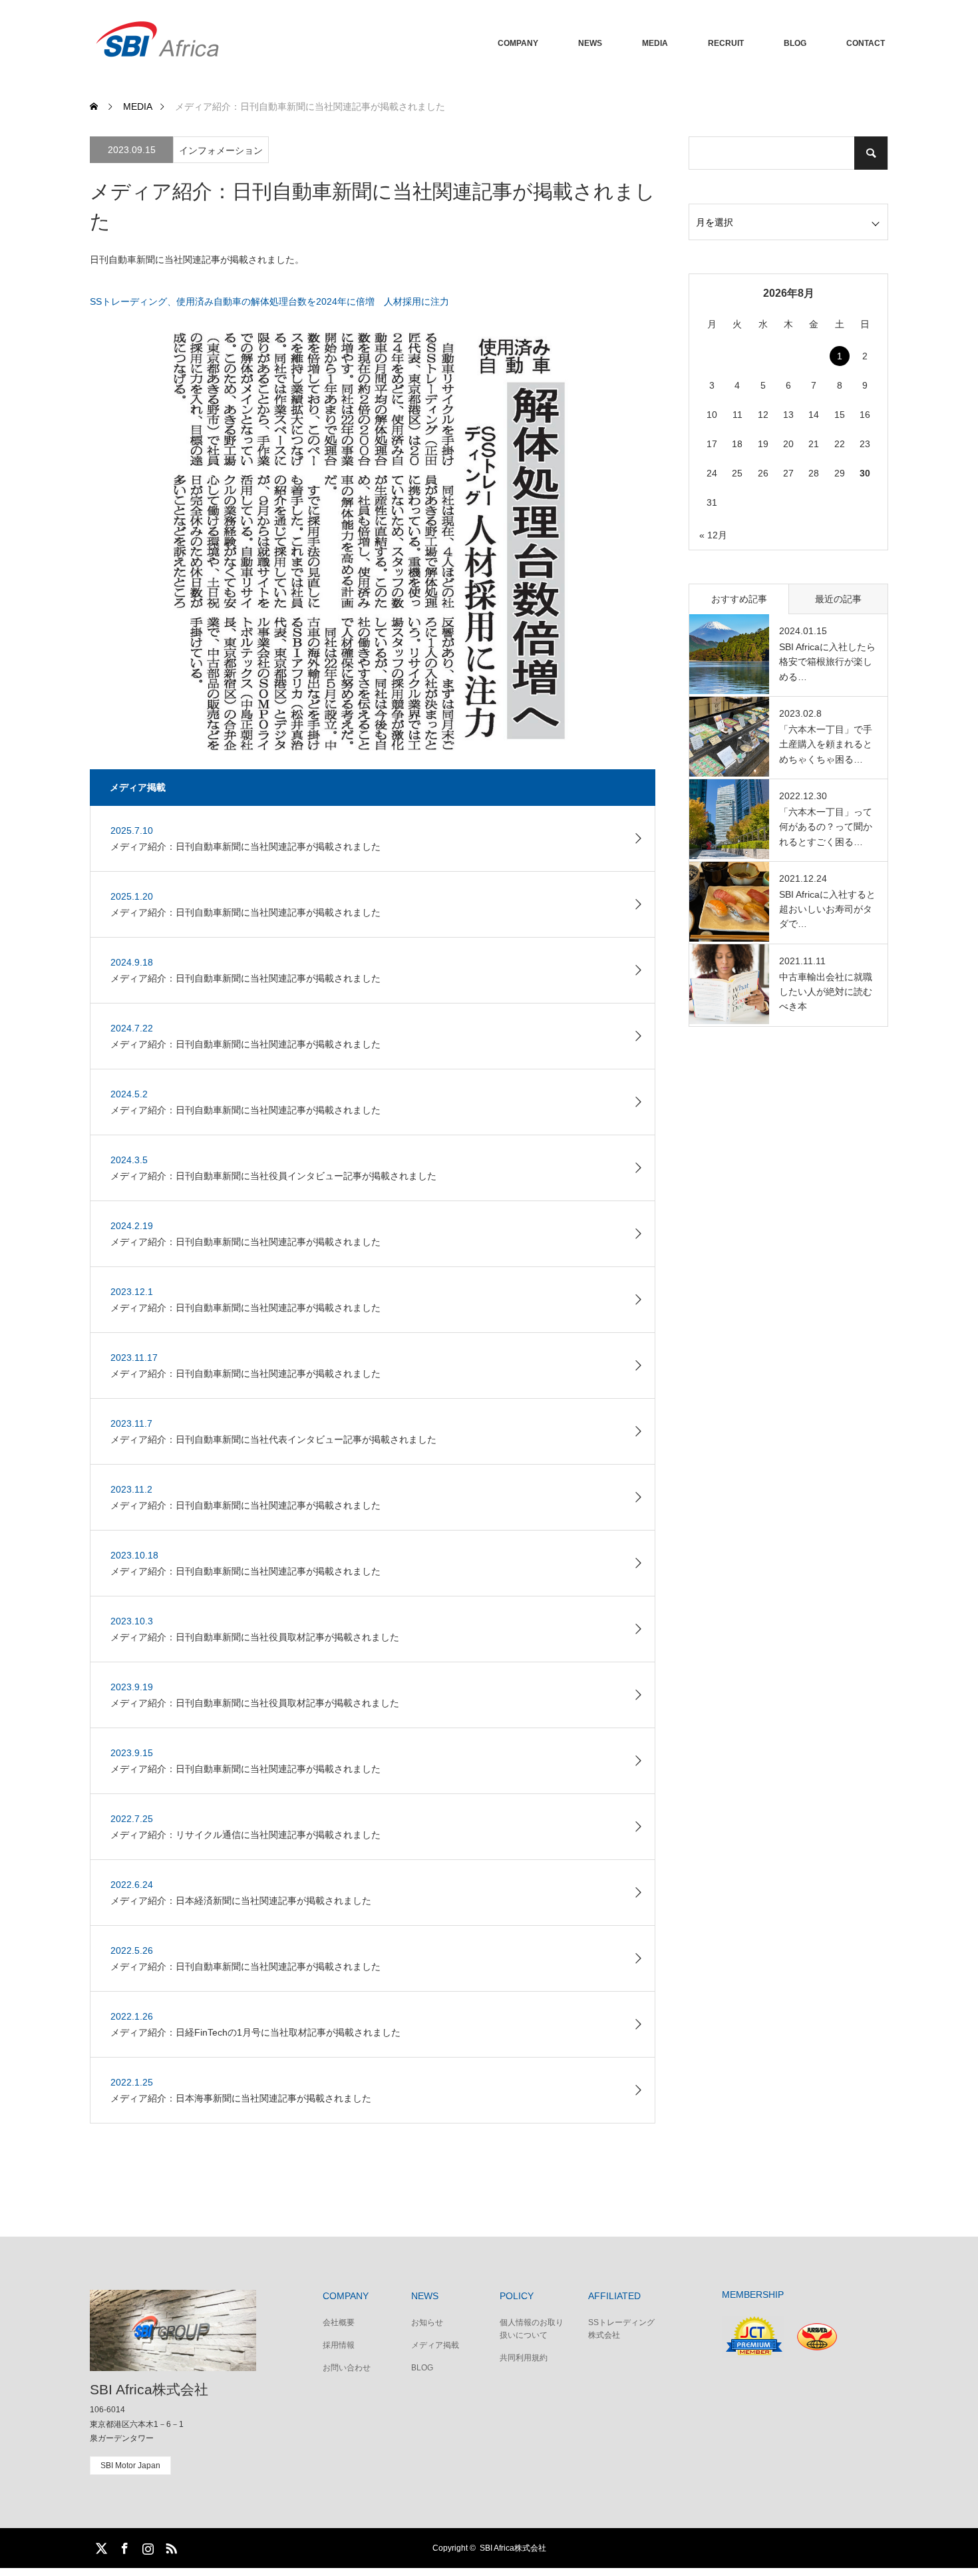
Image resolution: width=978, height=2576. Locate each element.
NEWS (590, 43)
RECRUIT (726, 43)
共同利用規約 (524, 2358)
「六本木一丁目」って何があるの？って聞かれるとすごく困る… (826, 827)
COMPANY (518, 43)
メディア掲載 (435, 2345)
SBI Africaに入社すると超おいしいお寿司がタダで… (827, 909)
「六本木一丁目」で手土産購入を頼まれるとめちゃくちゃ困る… (826, 744)
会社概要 (339, 2322)
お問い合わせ (347, 2368)
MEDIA (655, 43)
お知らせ (427, 2322)
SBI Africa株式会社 (149, 2389)
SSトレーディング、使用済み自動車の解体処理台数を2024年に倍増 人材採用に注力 (269, 301)
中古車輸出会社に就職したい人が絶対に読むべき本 (826, 992)
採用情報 (339, 2345)
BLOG (795, 43)
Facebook (123, 2546)
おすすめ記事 (739, 599)
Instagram (146, 2546)
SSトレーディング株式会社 (621, 2329)
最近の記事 (838, 599)
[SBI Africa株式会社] (289, 43)
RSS (170, 2546)
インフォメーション (221, 150)
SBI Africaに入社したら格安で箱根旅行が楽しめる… (827, 662)
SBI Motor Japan (130, 2466)
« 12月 (713, 535)
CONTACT (866, 43)
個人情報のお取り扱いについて (532, 2329)
